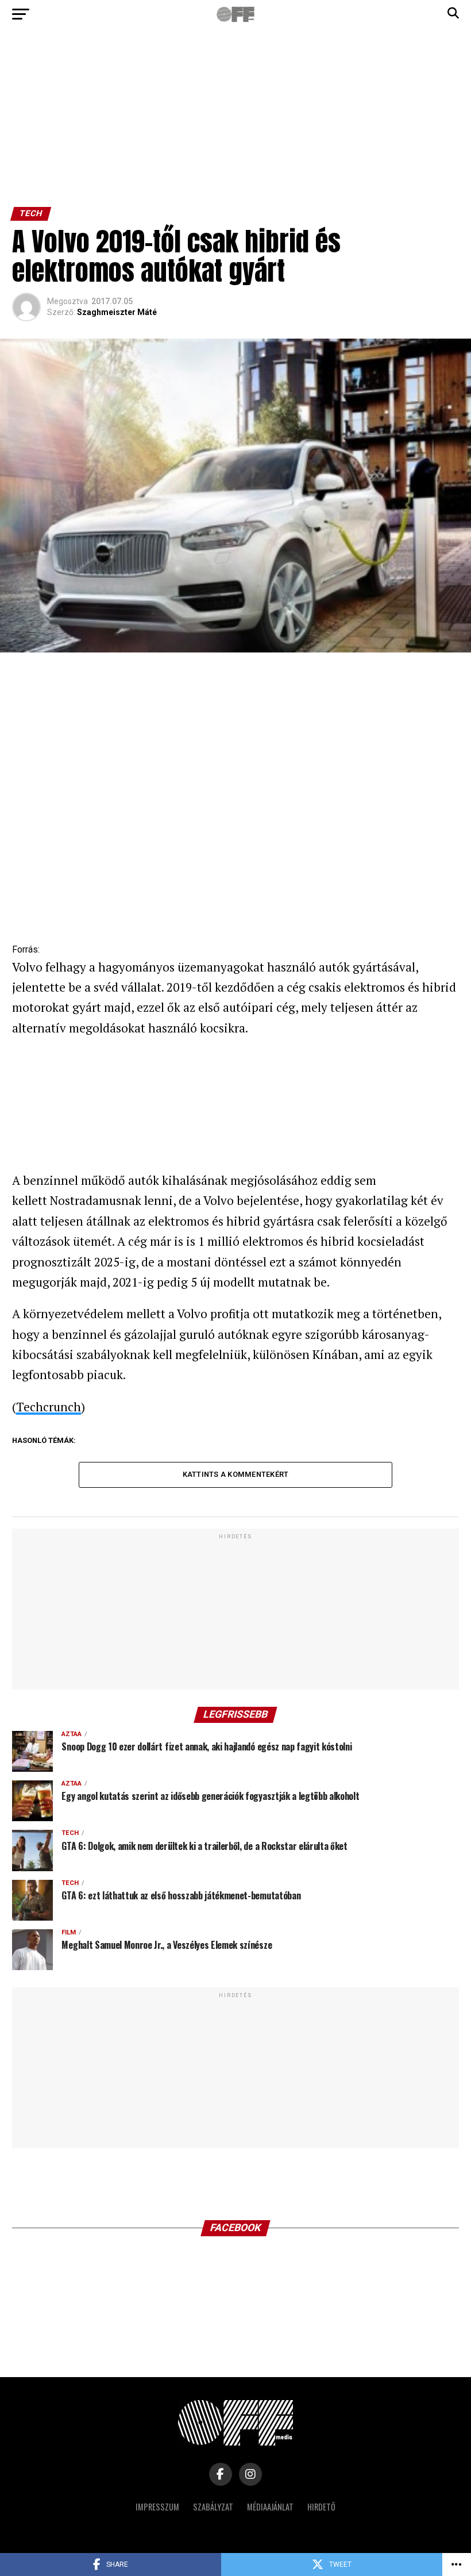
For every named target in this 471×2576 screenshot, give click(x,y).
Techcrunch (49, 1407)
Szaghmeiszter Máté (117, 312)
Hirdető (321, 2507)
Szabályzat (213, 2507)
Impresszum (157, 2507)
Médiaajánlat (270, 2507)
